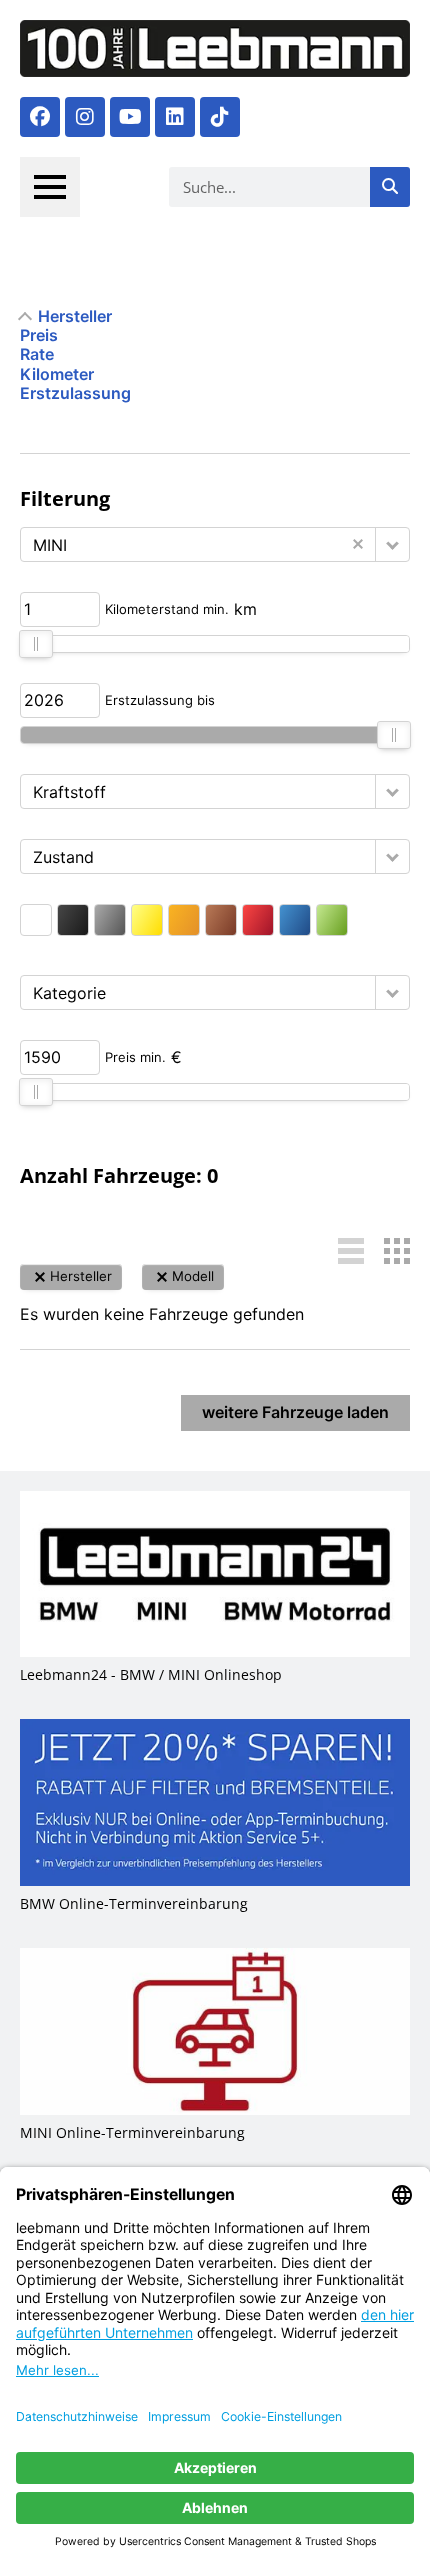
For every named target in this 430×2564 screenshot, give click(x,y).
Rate (37, 354)
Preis (39, 335)
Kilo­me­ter (57, 374)
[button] (392, 544)
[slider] (36, 644)
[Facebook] (40, 117)
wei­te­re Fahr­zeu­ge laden (295, 1412)
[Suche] (390, 187)
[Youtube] (130, 117)
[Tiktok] (220, 117)
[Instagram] (85, 117)
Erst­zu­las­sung (75, 393)
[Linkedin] (175, 117)
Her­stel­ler (75, 316)
